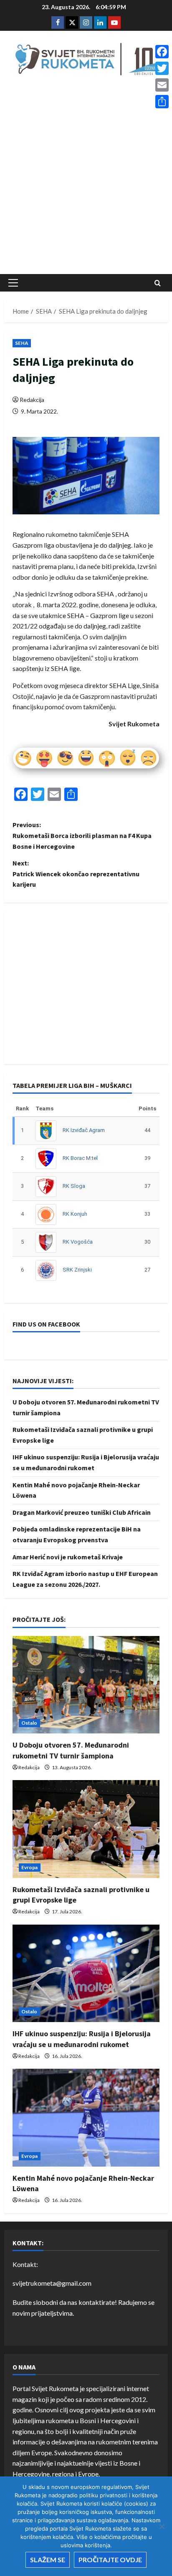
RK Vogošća (78, 1242)
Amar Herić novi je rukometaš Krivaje (68, 1557)
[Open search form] (158, 283)
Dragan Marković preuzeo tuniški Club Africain (82, 1512)
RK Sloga (74, 1186)
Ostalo (29, 1723)
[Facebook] (162, 52)
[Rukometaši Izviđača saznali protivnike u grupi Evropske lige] (86, 1829)
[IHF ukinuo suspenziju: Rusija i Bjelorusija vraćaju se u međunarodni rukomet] (86, 1974)
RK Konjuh (75, 1214)
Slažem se (48, 2560)
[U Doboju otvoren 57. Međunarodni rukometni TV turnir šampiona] (86, 1685)
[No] (162, 2526)
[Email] (162, 85)
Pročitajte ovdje (110, 2560)
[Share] (162, 102)
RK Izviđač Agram (84, 1130)
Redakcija (32, 400)
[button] (13, 283)
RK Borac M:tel (80, 1158)
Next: (76, 874)
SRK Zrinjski (77, 1270)
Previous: (82, 835)
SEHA (22, 343)
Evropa (30, 1867)
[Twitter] (162, 68)
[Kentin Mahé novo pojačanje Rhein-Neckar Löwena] (86, 2118)
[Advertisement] (86, 177)
